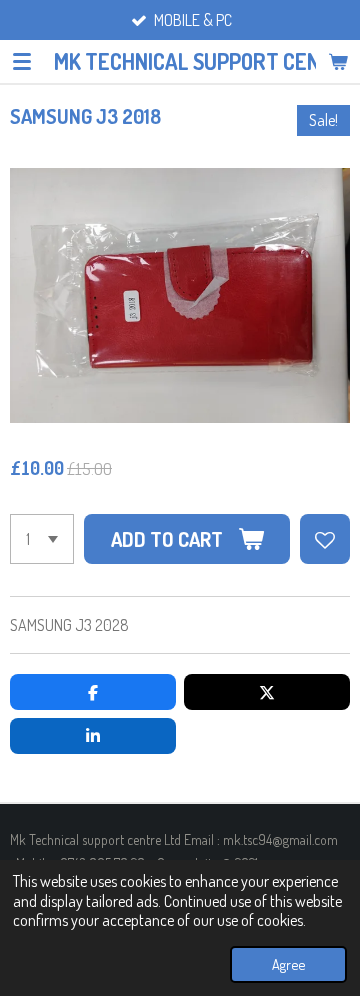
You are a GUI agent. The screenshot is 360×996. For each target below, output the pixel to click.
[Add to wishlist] (325, 539)
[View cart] (338, 61)
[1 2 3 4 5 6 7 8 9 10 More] (42, 539)
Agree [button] (288, 964)
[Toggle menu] (22, 61)
